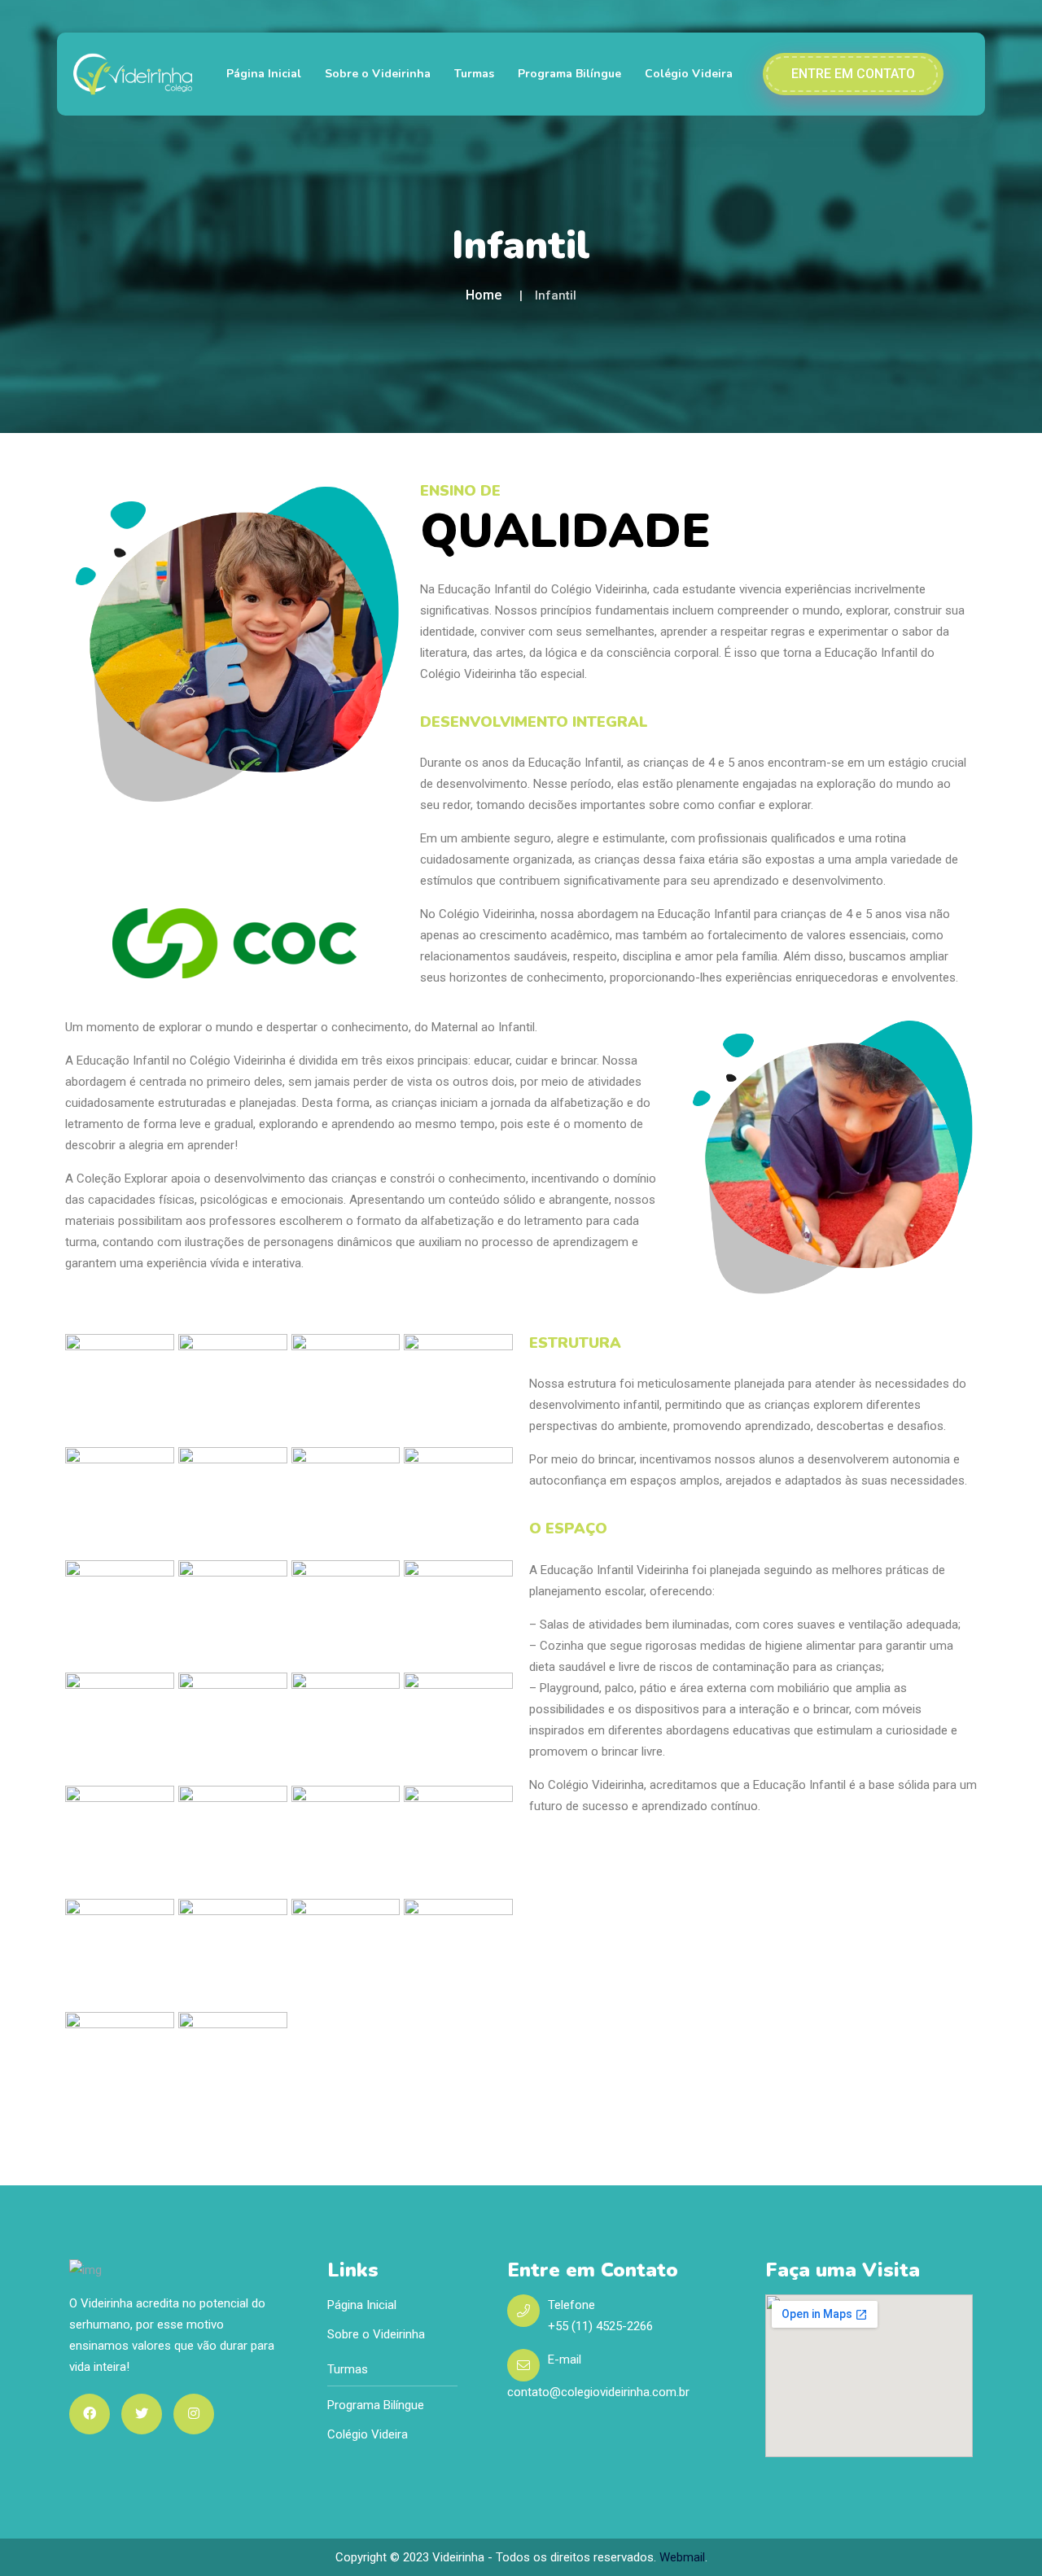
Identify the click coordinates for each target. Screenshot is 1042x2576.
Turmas (474, 74)
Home (484, 295)
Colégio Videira (689, 74)
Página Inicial (264, 74)
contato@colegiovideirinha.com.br (598, 2392)
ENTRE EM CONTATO (853, 74)
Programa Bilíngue (569, 74)
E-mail (565, 2360)
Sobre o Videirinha (378, 74)
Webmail (682, 2557)
